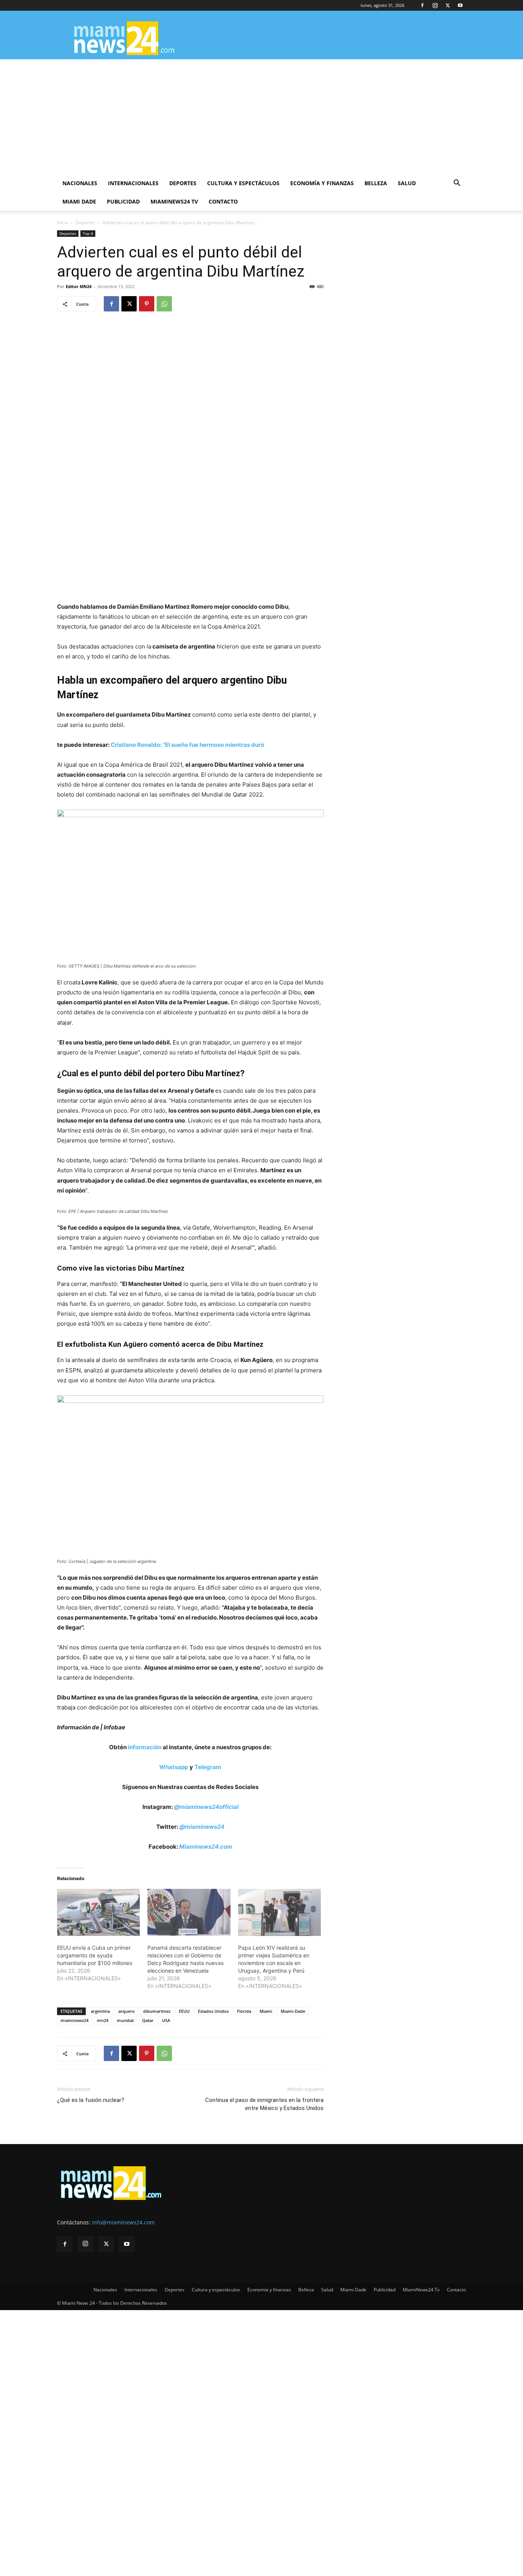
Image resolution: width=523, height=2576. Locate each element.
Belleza (376, 183)
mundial (125, 2020)
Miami (266, 2011)
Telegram (208, 1767)
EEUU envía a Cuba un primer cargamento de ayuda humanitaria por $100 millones (95, 1955)
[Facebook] (422, 5)
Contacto (223, 201)
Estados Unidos (213, 2011)
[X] (448, 5)
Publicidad (123, 201)
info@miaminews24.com (123, 2222)
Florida (244, 2011)
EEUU (184, 2011)
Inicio (63, 222)
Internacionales (133, 183)
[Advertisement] (261, 117)
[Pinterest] (147, 304)
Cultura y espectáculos (243, 183)
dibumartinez (157, 2011)
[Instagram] (435, 5)
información (145, 1747)
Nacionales (80, 183)
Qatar (148, 2020)
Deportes (183, 183)
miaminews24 (74, 2020)
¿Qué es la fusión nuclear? (91, 2100)
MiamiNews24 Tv (174, 201)
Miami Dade (79, 201)
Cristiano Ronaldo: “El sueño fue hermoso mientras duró (187, 745)
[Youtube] (460, 5)
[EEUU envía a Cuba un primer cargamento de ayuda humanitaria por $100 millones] (98, 1913)
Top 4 (88, 233)
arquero (127, 2011)
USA (166, 2020)
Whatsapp (174, 1767)
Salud (407, 183)
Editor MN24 (79, 286)
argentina (100, 2011)
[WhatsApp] (164, 304)
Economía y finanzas (322, 183)
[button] (457, 184)
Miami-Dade (293, 2011)
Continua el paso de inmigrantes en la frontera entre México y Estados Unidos (264, 2104)
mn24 (103, 2020)
